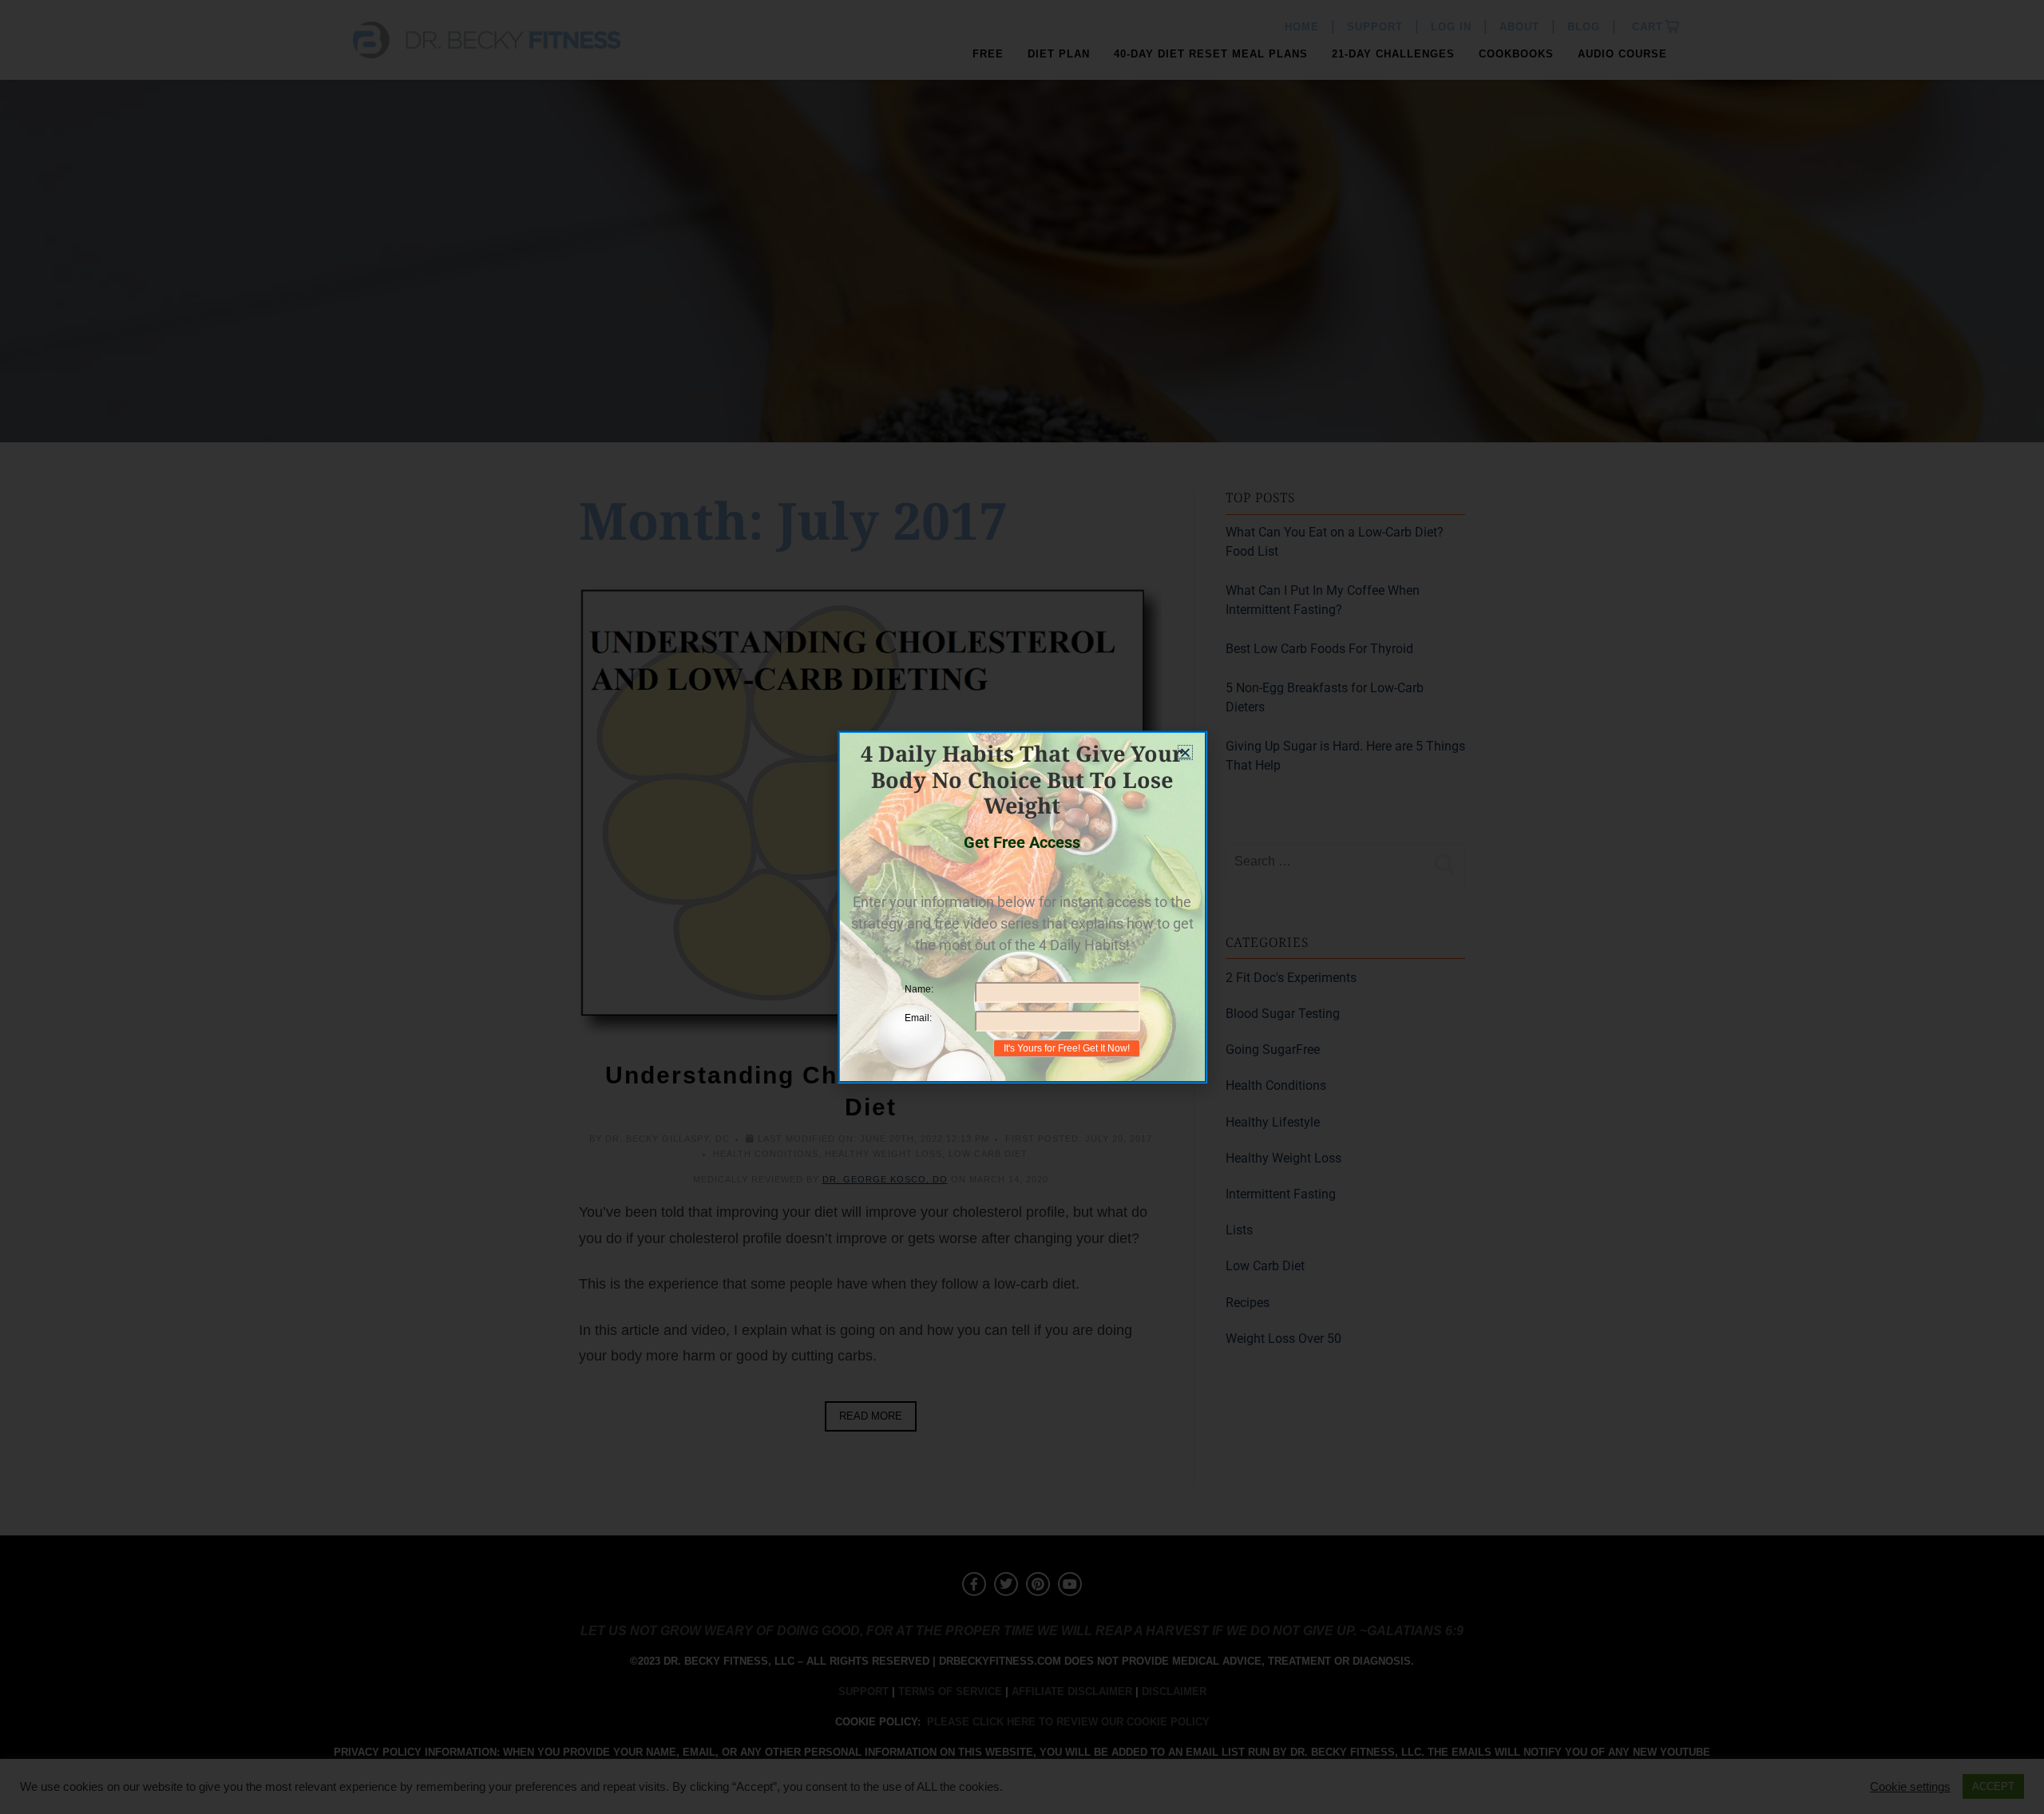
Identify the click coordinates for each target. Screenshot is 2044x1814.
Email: (918, 1018)
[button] (1185, 753)
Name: (919, 989)
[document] (1022, 907)
